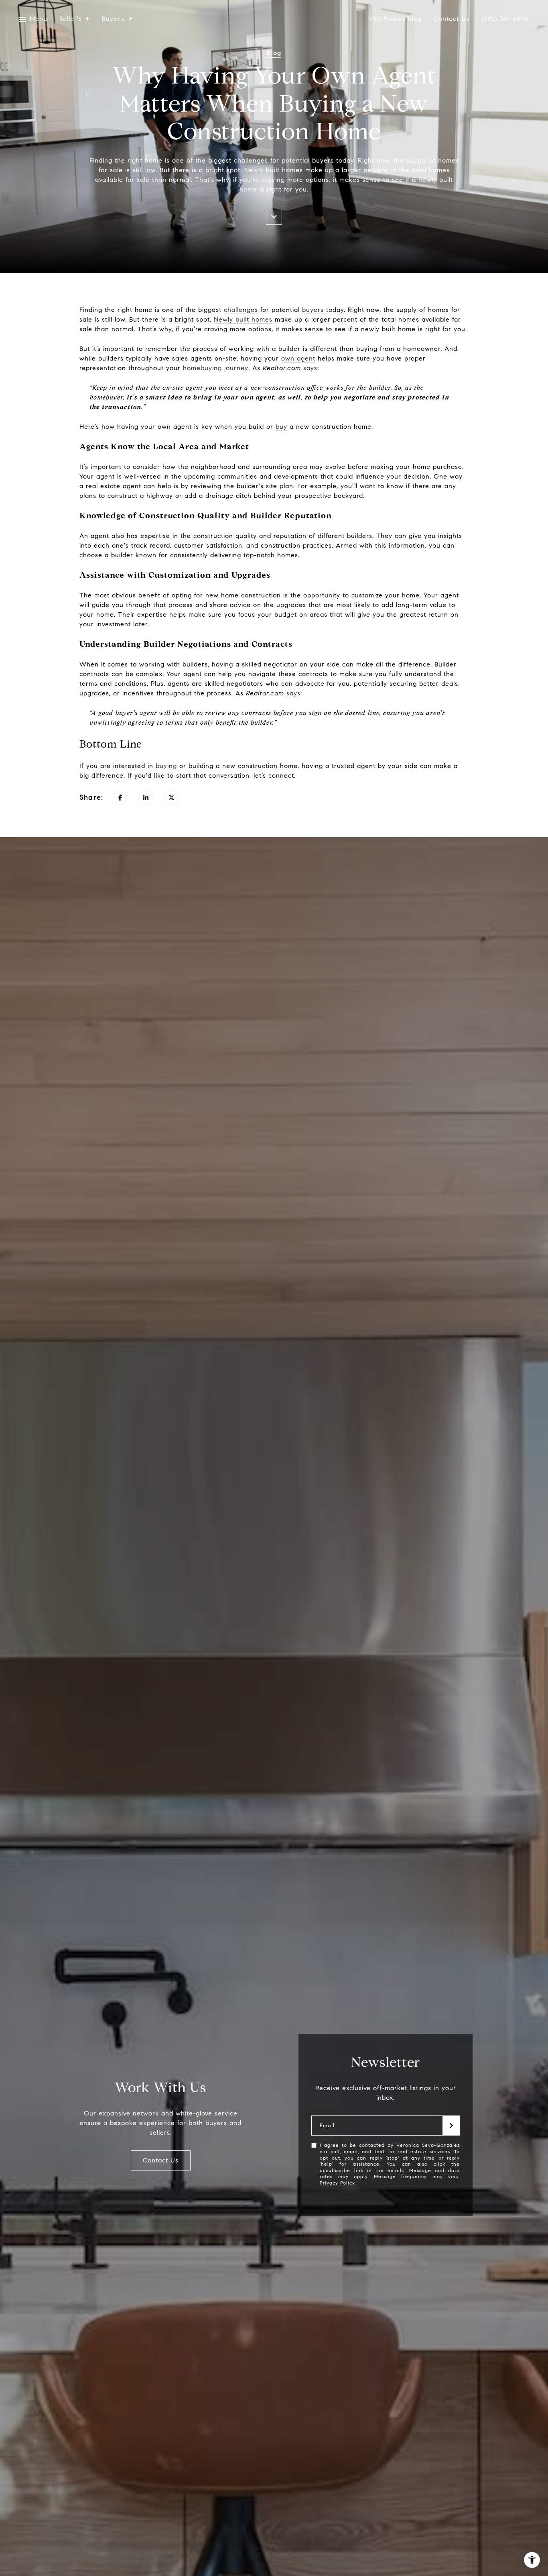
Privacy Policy (337, 2183)
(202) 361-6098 (505, 19)
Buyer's (114, 19)
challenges (241, 310)
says (310, 368)
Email (327, 2126)
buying (166, 766)
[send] (451, 2126)
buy (281, 427)
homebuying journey (216, 368)
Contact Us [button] (161, 2160)
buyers (313, 310)
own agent (298, 358)
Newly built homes (243, 319)
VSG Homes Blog (395, 19)
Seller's (71, 19)
